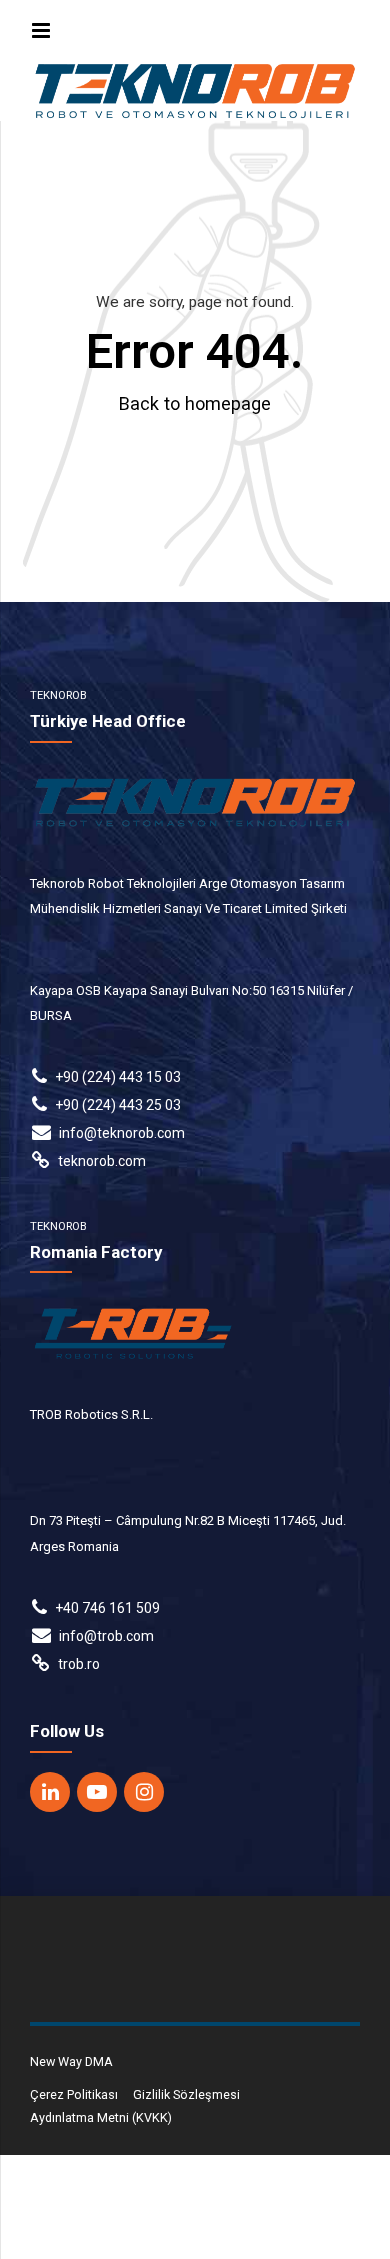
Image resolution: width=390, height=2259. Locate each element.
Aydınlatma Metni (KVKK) (101, 2117)
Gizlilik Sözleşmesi (186, 2094)
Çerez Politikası (74, 2094)
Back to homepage (195, 403)
